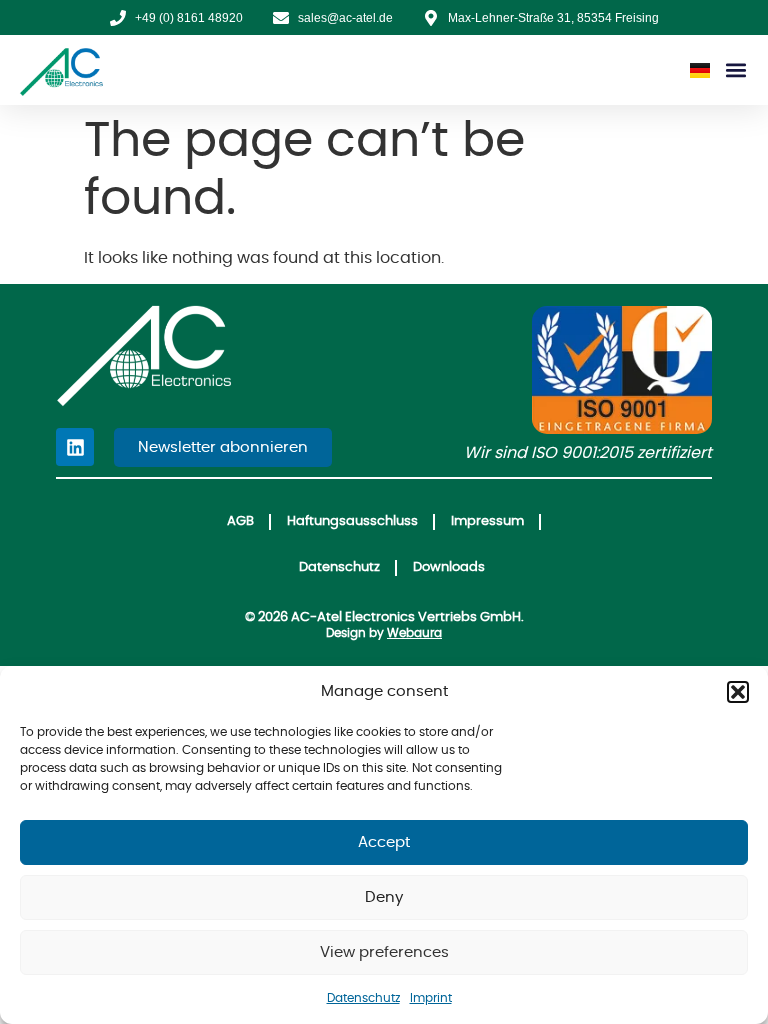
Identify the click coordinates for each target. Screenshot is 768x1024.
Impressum (487, 521)
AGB (240, 521)
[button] (738, 692)
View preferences (384, 952)
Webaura (414, 633)
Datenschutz (363, 998)
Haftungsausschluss (352, 521)
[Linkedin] (75, 447)
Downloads (449, 567)
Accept (384, 842)
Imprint (431, 998)
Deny (384, 897)
